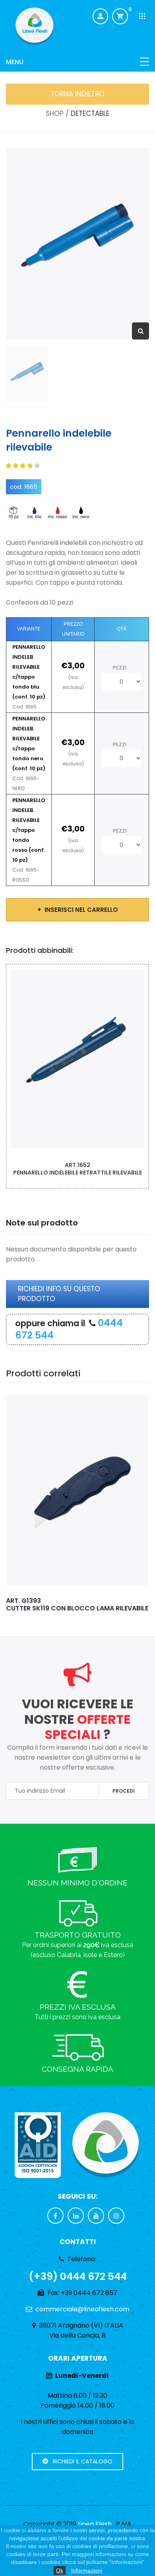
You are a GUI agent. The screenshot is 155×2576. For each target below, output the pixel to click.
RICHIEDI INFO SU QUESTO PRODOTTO (59, 1294)
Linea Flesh (95, 2524)
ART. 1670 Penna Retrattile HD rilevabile (57, 1604)
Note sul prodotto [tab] (42, 1223)
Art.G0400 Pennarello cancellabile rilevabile (77, 1169)
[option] (77, 244)
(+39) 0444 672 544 (78, 2276)
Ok (60, 2570)
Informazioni (87, 2570)
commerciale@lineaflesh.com (82, 2309)
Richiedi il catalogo (80, 2461)
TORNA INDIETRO (77, 94)
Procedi (124, 1791)
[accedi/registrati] (100, 17)
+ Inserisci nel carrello (78, 910)
